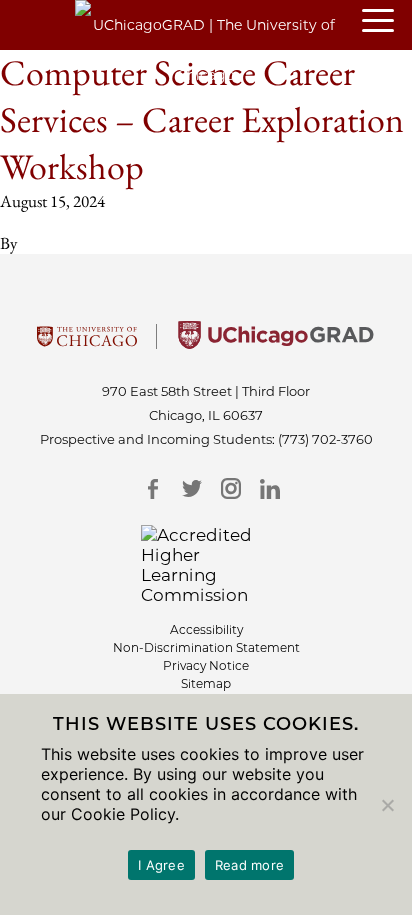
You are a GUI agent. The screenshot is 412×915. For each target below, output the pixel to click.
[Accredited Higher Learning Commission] (206, 565)
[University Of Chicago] (87, 343)
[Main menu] (387, 22)
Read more (249, 865)
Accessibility (206, 629)
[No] (387, 805)
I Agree (161, 865)
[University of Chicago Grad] (276, 343)
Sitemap (206, 683)
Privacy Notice (206, 665)
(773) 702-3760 (325, 439)
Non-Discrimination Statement (206, 647)
